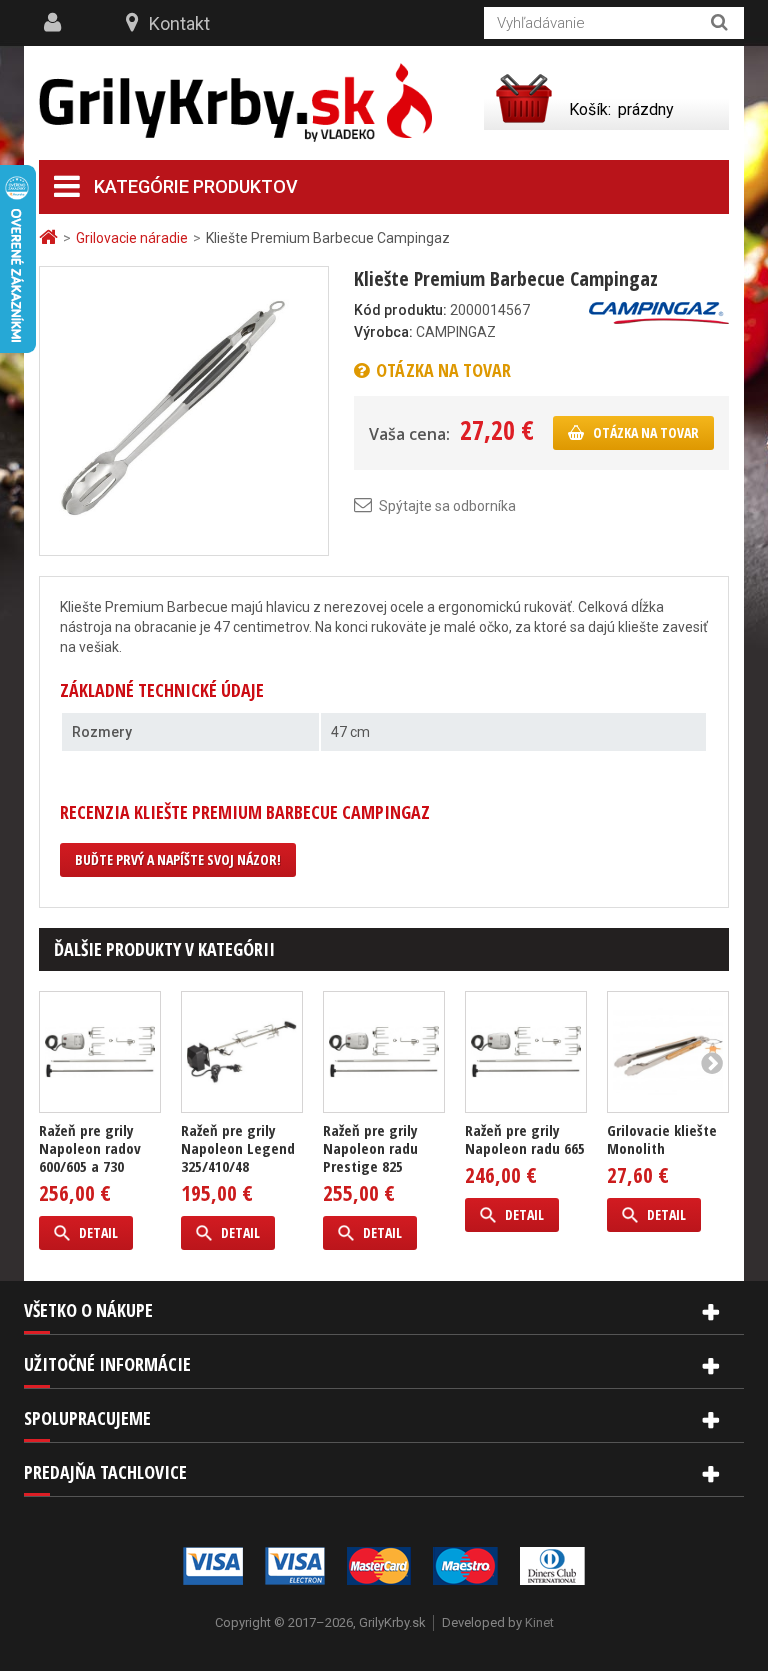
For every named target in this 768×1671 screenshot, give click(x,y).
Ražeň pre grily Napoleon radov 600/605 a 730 (90, 1148)
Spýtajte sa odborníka (447, 506)
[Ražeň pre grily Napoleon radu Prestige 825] (384, 1052)
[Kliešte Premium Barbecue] (184, 410)
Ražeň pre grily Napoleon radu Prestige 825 (370, 1148)
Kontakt (179, 23)
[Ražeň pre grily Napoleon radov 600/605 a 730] (100, 1052)
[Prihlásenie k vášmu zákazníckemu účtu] (55, 23)
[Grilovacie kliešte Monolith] (668, 1052)
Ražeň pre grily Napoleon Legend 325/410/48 (238, 1148)
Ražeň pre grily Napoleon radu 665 (525, 1139)
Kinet (539, 1622)
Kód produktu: (400, 310)
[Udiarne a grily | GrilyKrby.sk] (235, 103)
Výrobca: (383, 332)
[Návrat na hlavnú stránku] (51, 237)
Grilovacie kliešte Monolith (662, 1139)
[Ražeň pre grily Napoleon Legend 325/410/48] (242, 1052)
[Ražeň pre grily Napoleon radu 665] (526, 1052)
